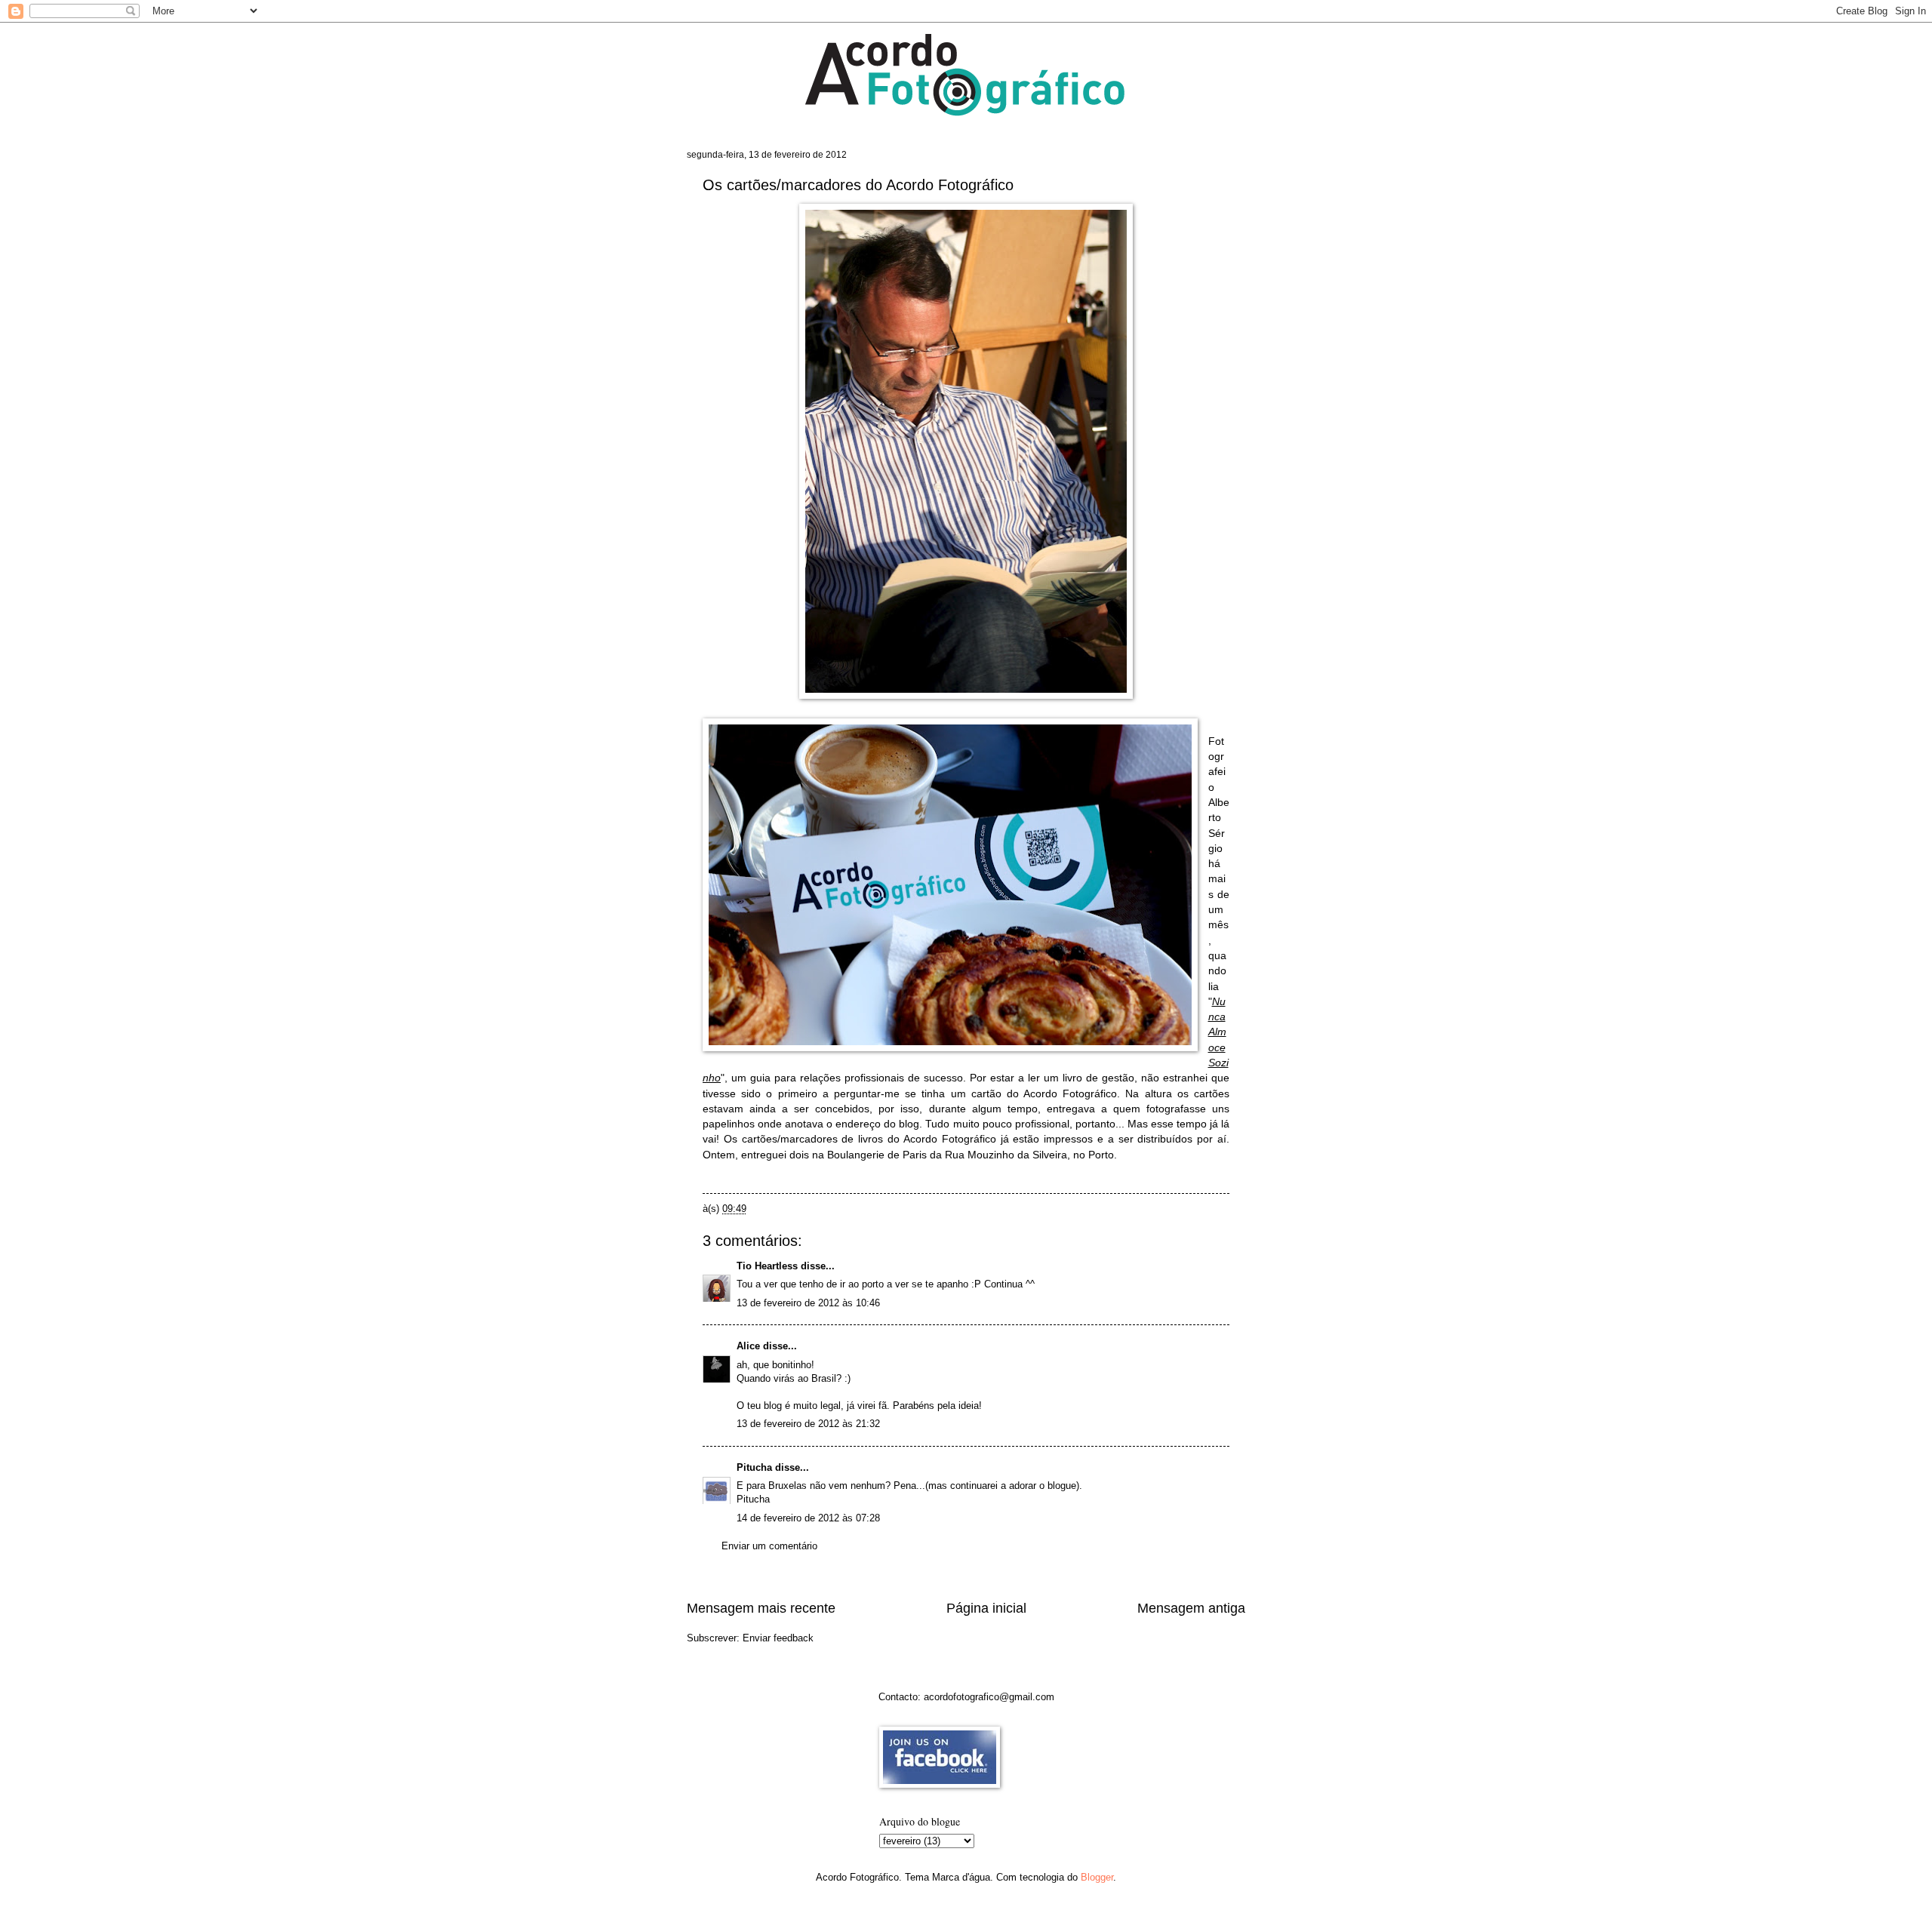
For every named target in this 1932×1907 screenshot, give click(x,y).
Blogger (1097, 1877)
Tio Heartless (767, 1266)
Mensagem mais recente (761, 1608)
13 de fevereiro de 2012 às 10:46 (808, 1303)
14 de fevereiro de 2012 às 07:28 (808, 1518)
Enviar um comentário (769, 1546)
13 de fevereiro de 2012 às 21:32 (808, 1424)
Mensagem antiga (1191, 1608)
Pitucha (754, 1467)
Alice (748, 1346)
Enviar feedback (778, 1638)
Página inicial (986, 1608)
